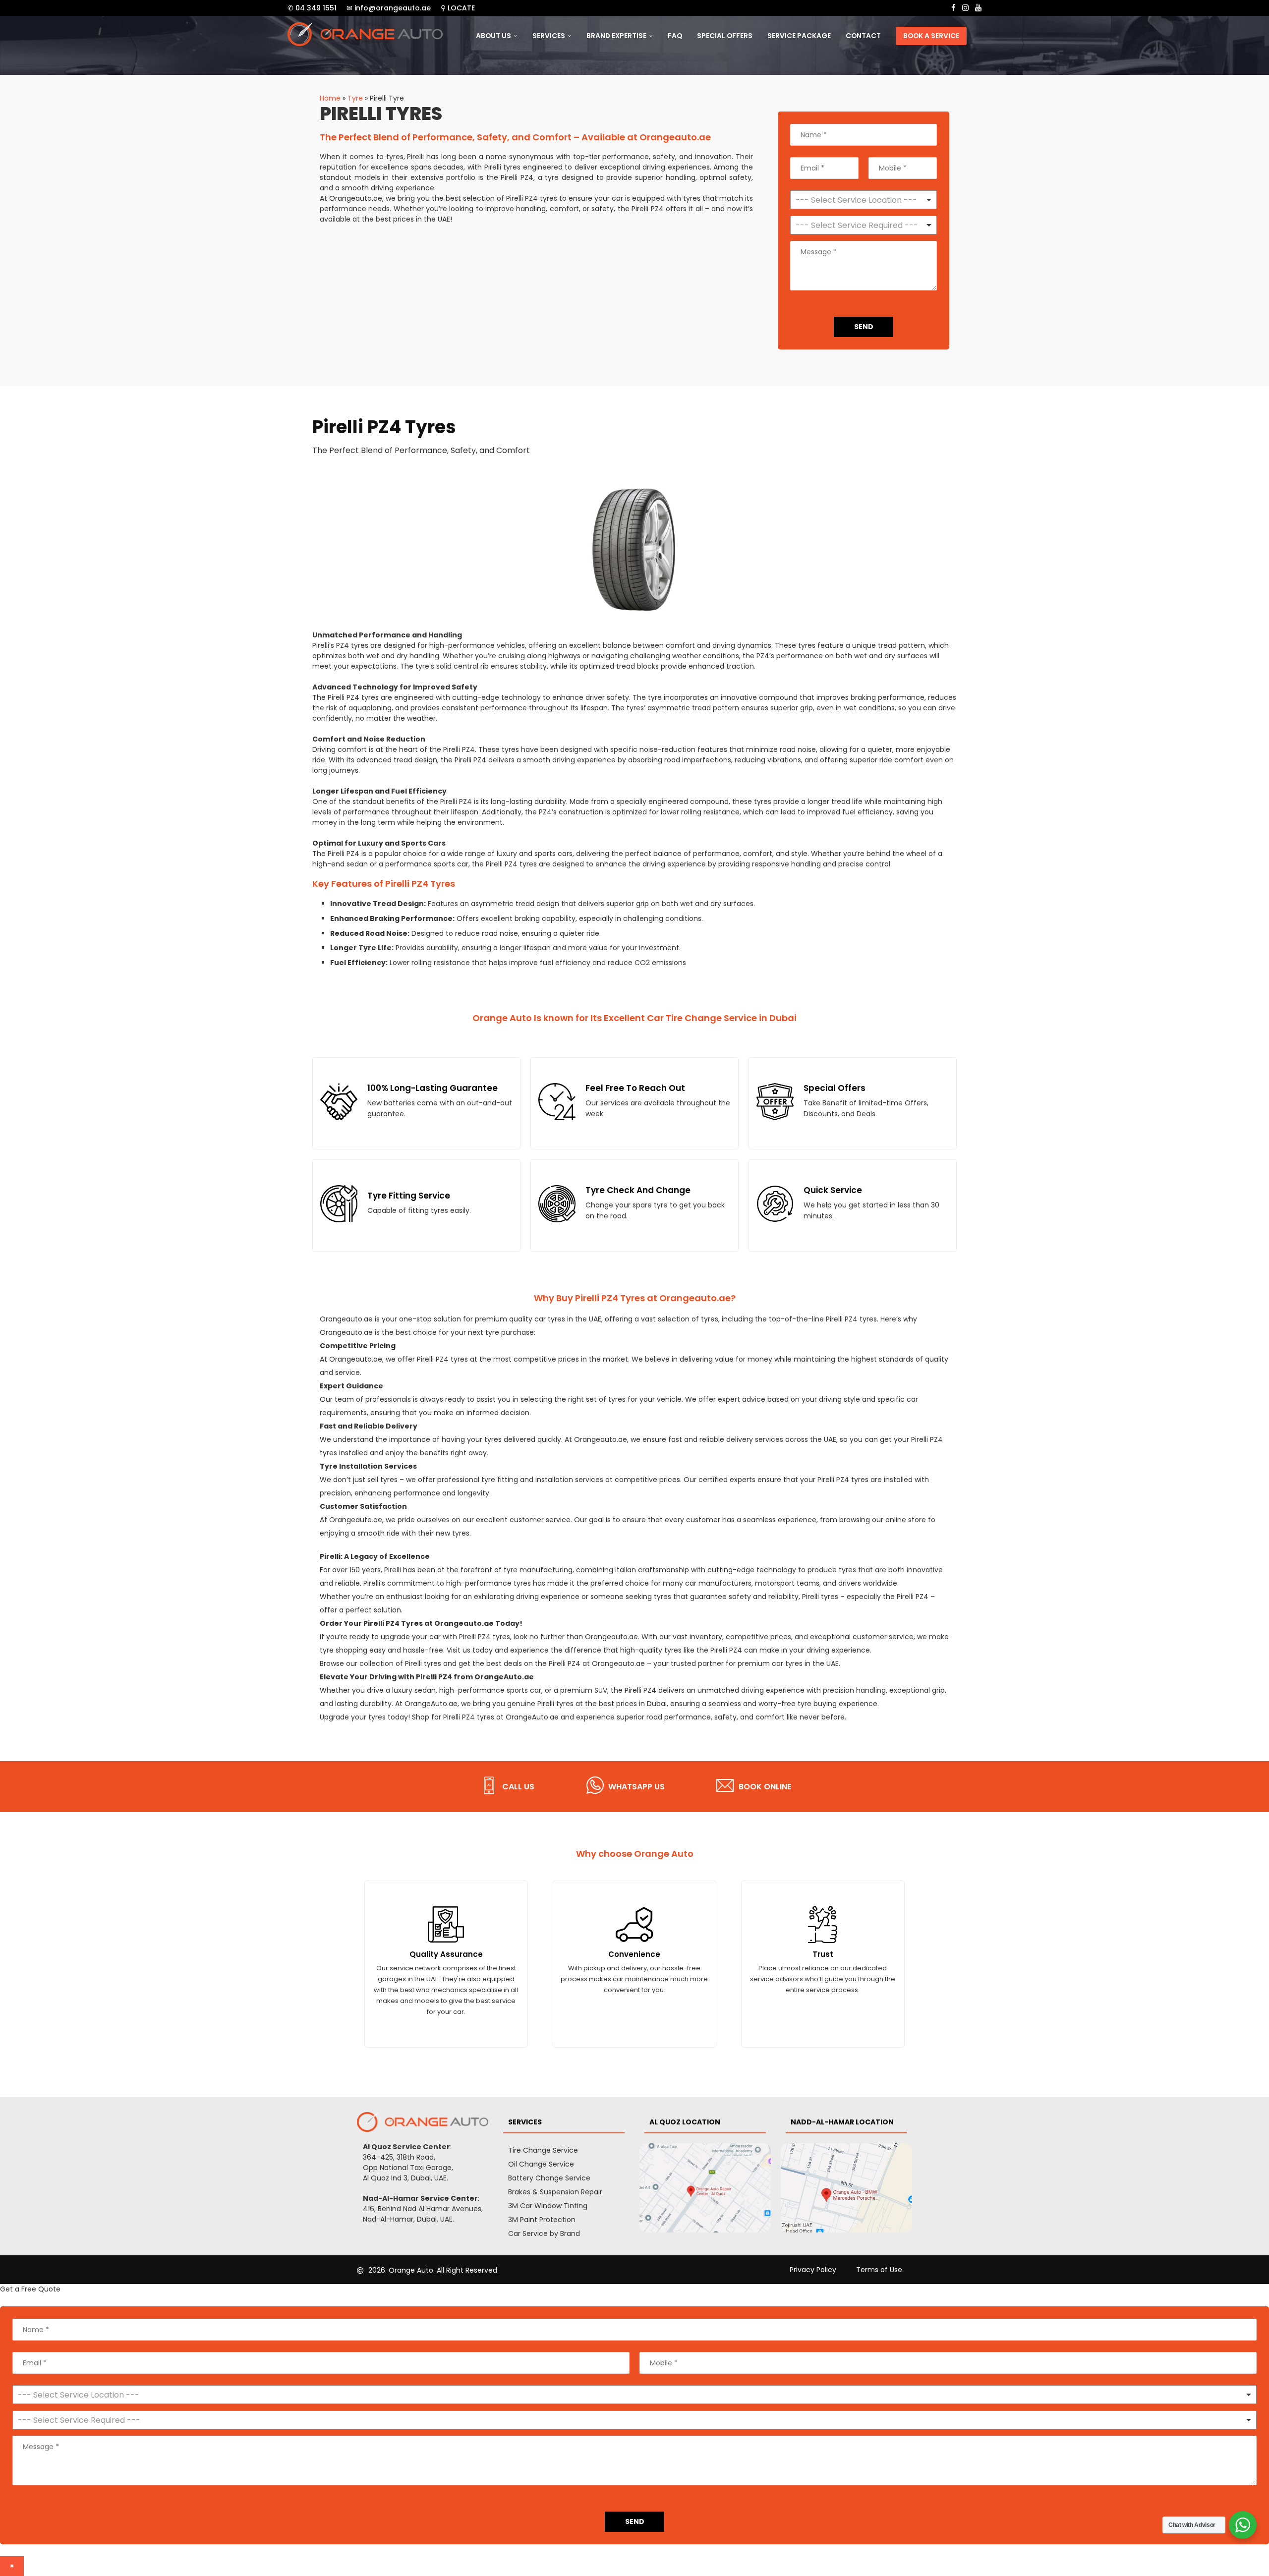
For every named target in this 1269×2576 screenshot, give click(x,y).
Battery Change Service (549, 2178)
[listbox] (864, 200)
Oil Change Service (541, 2164)
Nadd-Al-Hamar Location (842, 2122)
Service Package (799, 36)
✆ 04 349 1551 (312, 8)
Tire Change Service (543, 2150)
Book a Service (931, 36)
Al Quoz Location (685, 2122)
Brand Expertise (616, 36)
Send (864, 327)
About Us (493, 36)
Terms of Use (879, 2270)
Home (330, 98)
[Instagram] (965, 8)
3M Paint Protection (542, 2220)
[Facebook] (953, 8)
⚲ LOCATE (458, 8)
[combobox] (864, 225)
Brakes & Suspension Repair (555, 2192)
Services (549, 36)
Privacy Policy (813, 2270)
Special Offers (725, 36)
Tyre (355, 98)
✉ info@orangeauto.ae (389, 8)
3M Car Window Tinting (548, 2206)
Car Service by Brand (544, 2233)
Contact (863, 36)
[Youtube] (978, 8)
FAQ (675, 36)
